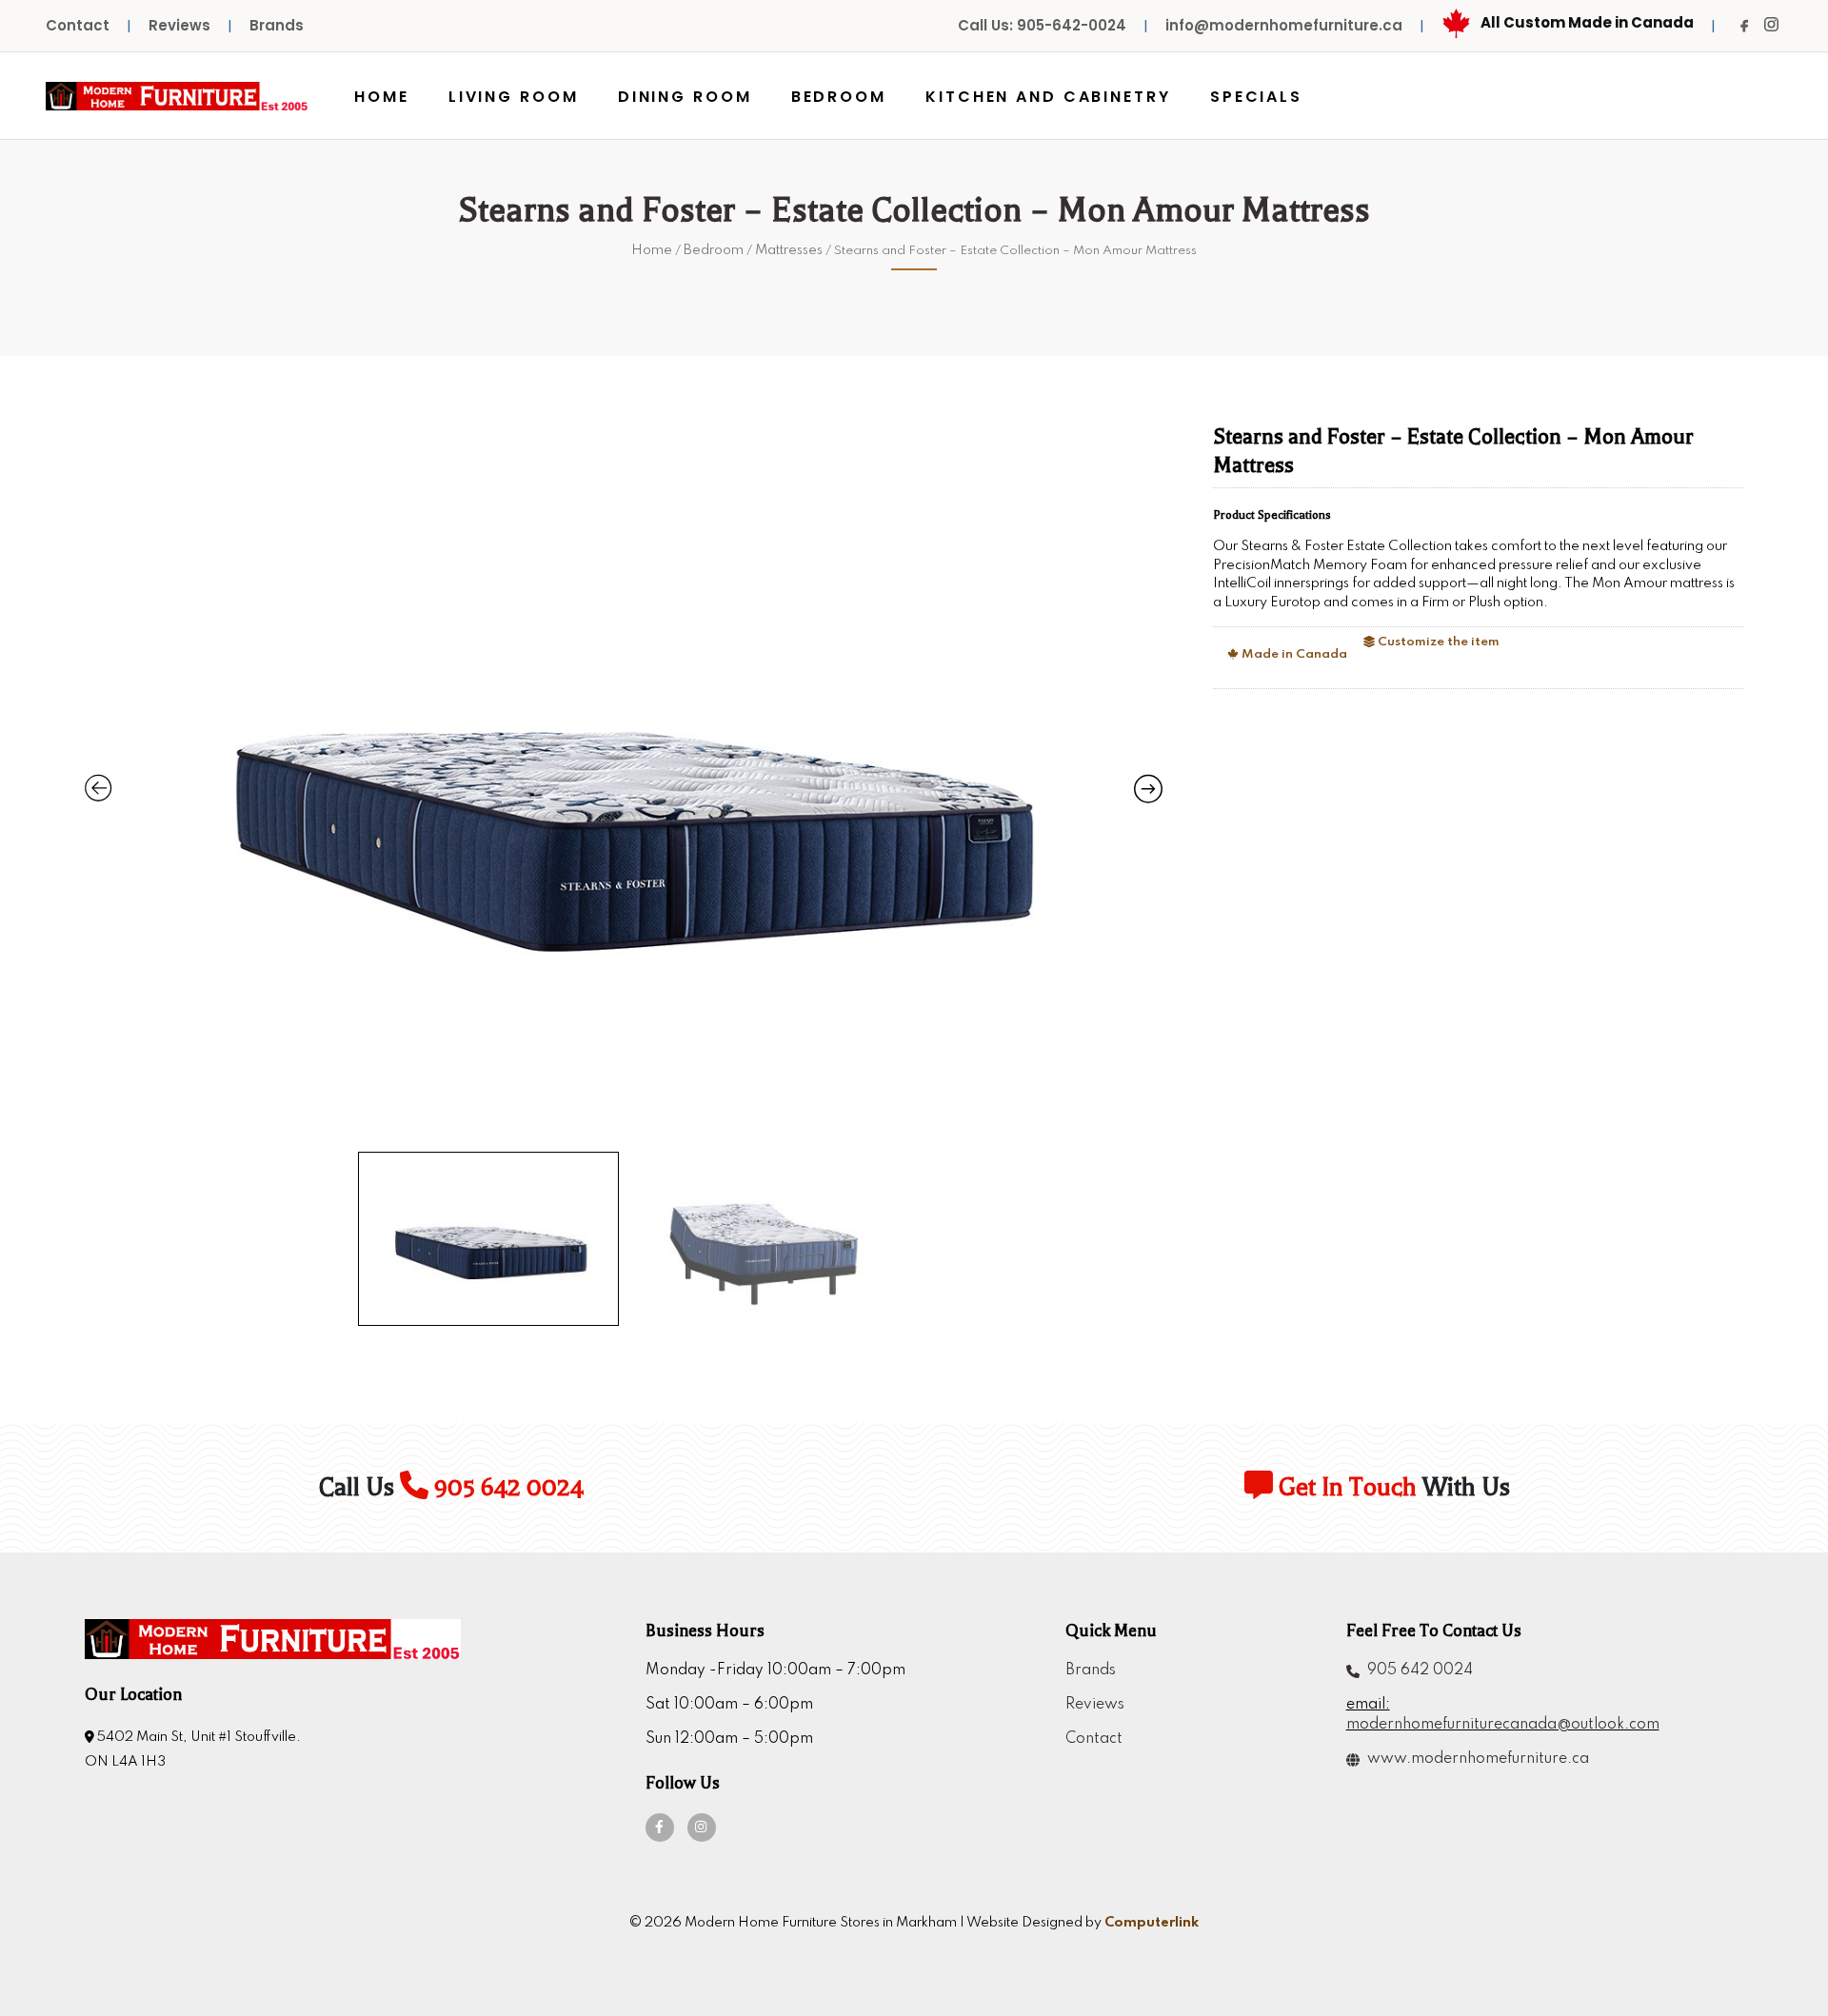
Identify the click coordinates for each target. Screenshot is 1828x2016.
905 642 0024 (506, 1487)
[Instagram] (1771, 25)
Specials (1256, 97)
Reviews (179, 25)
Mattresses (789, 250)
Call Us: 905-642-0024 (1042, 25)
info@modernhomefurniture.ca (1284, 25)
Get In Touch (1345, 1487)
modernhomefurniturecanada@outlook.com (1503, 1725)
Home (382, 97)
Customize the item (1437, 642)
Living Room (514, 97)
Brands (277, 25)
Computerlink (1152, 1923)
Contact (78, 25)
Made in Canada (1293, 654)
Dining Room (685, 97)
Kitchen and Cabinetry (1048, 97)
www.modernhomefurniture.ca (1474, 1759)
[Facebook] (1744, 26)
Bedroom (839, 97)
